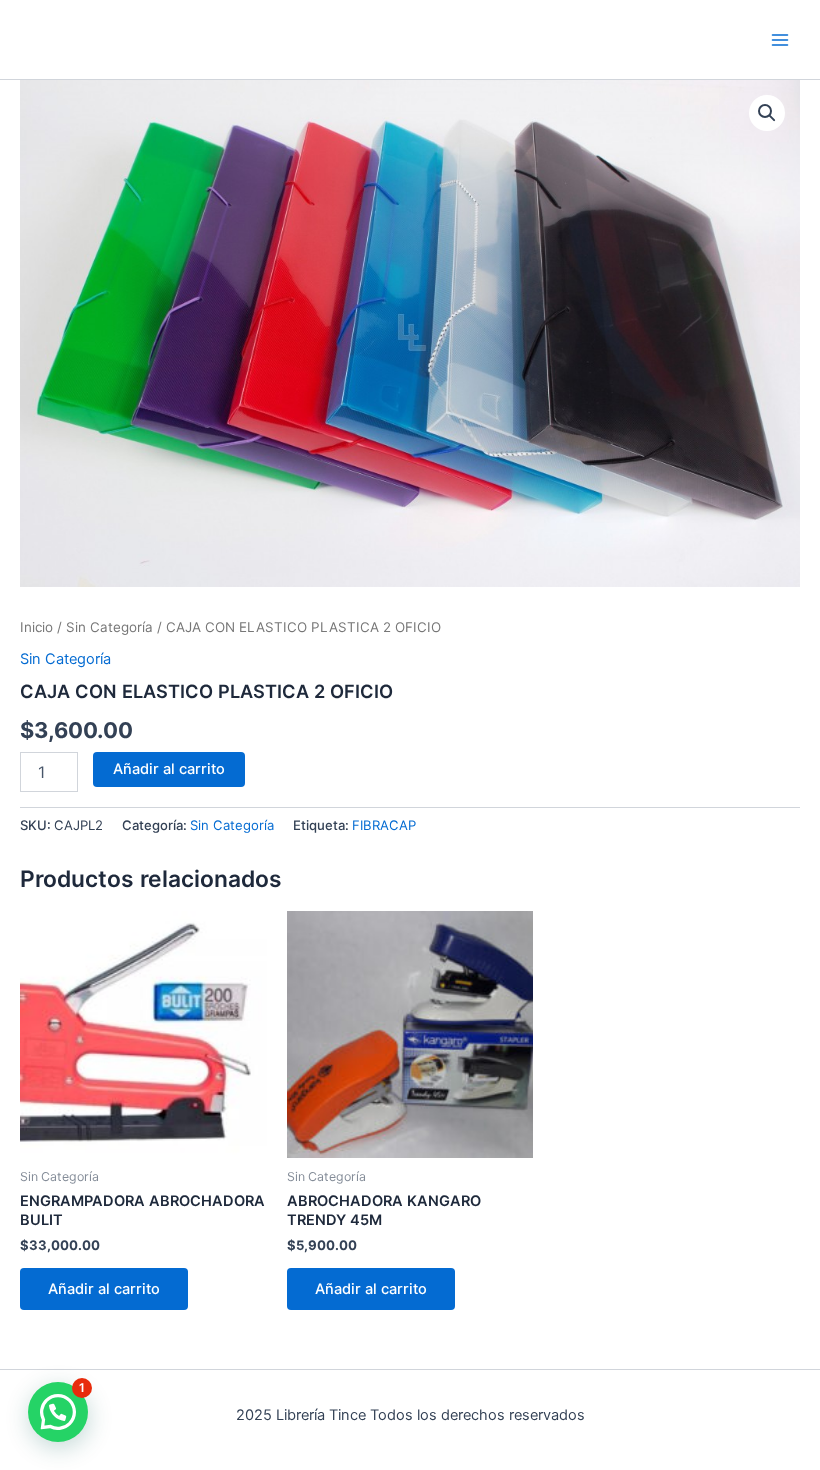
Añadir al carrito (169, 769)
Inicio (36, 627)
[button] (767, 113)
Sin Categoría (109, 627)
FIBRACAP (384, 825)
